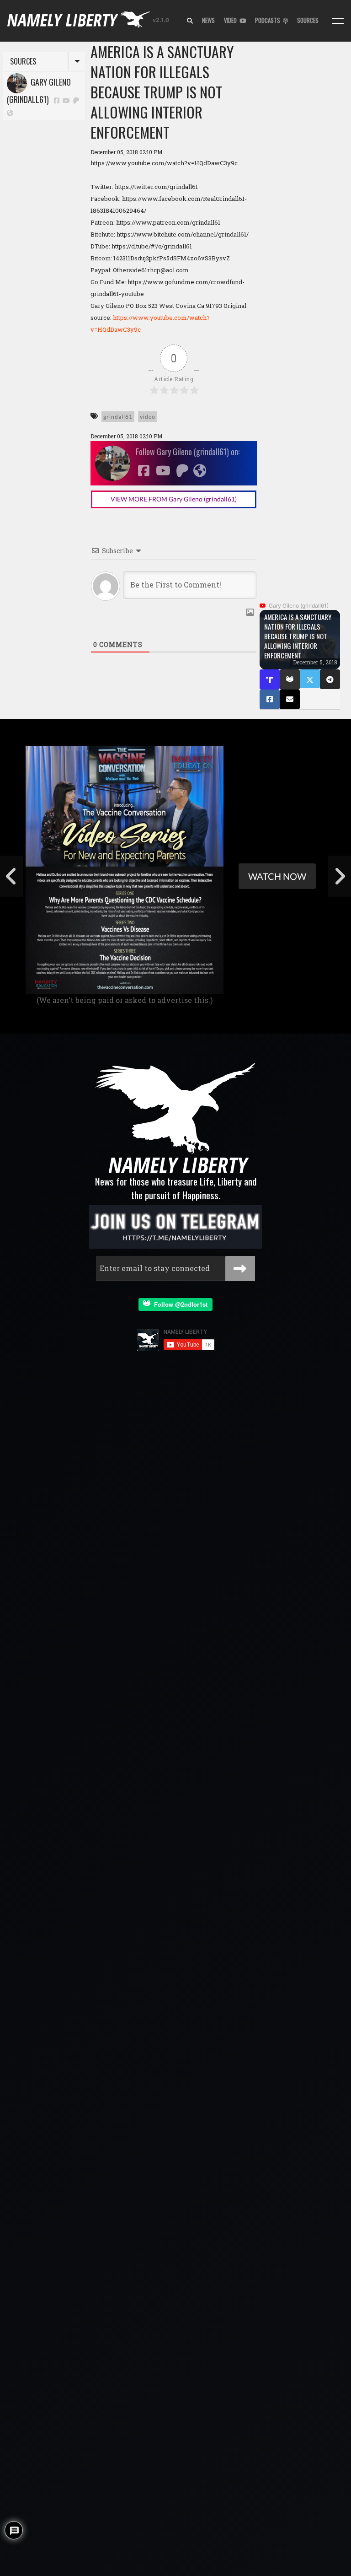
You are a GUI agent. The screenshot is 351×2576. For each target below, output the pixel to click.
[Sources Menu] (338, 21)
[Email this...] (290, 699)
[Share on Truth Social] (270, 679)
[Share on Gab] (290, 679)
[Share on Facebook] (270, 699)
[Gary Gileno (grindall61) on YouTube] (67, 100)
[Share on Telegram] (330, 679)
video (148, 417)
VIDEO (232, 20)
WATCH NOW (277, 876)
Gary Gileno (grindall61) (39, 91)
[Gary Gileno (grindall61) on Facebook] (57, 100)
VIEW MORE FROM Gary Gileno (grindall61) (174, 499)
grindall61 (118, 417)
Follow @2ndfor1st (179, 1304)
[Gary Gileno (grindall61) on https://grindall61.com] (10, 112)
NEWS (208, 20)
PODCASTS (269, 20)
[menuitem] (190, 21)
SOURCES (308, 20)
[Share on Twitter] (310, 679)
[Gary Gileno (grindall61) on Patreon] (76, 100)
